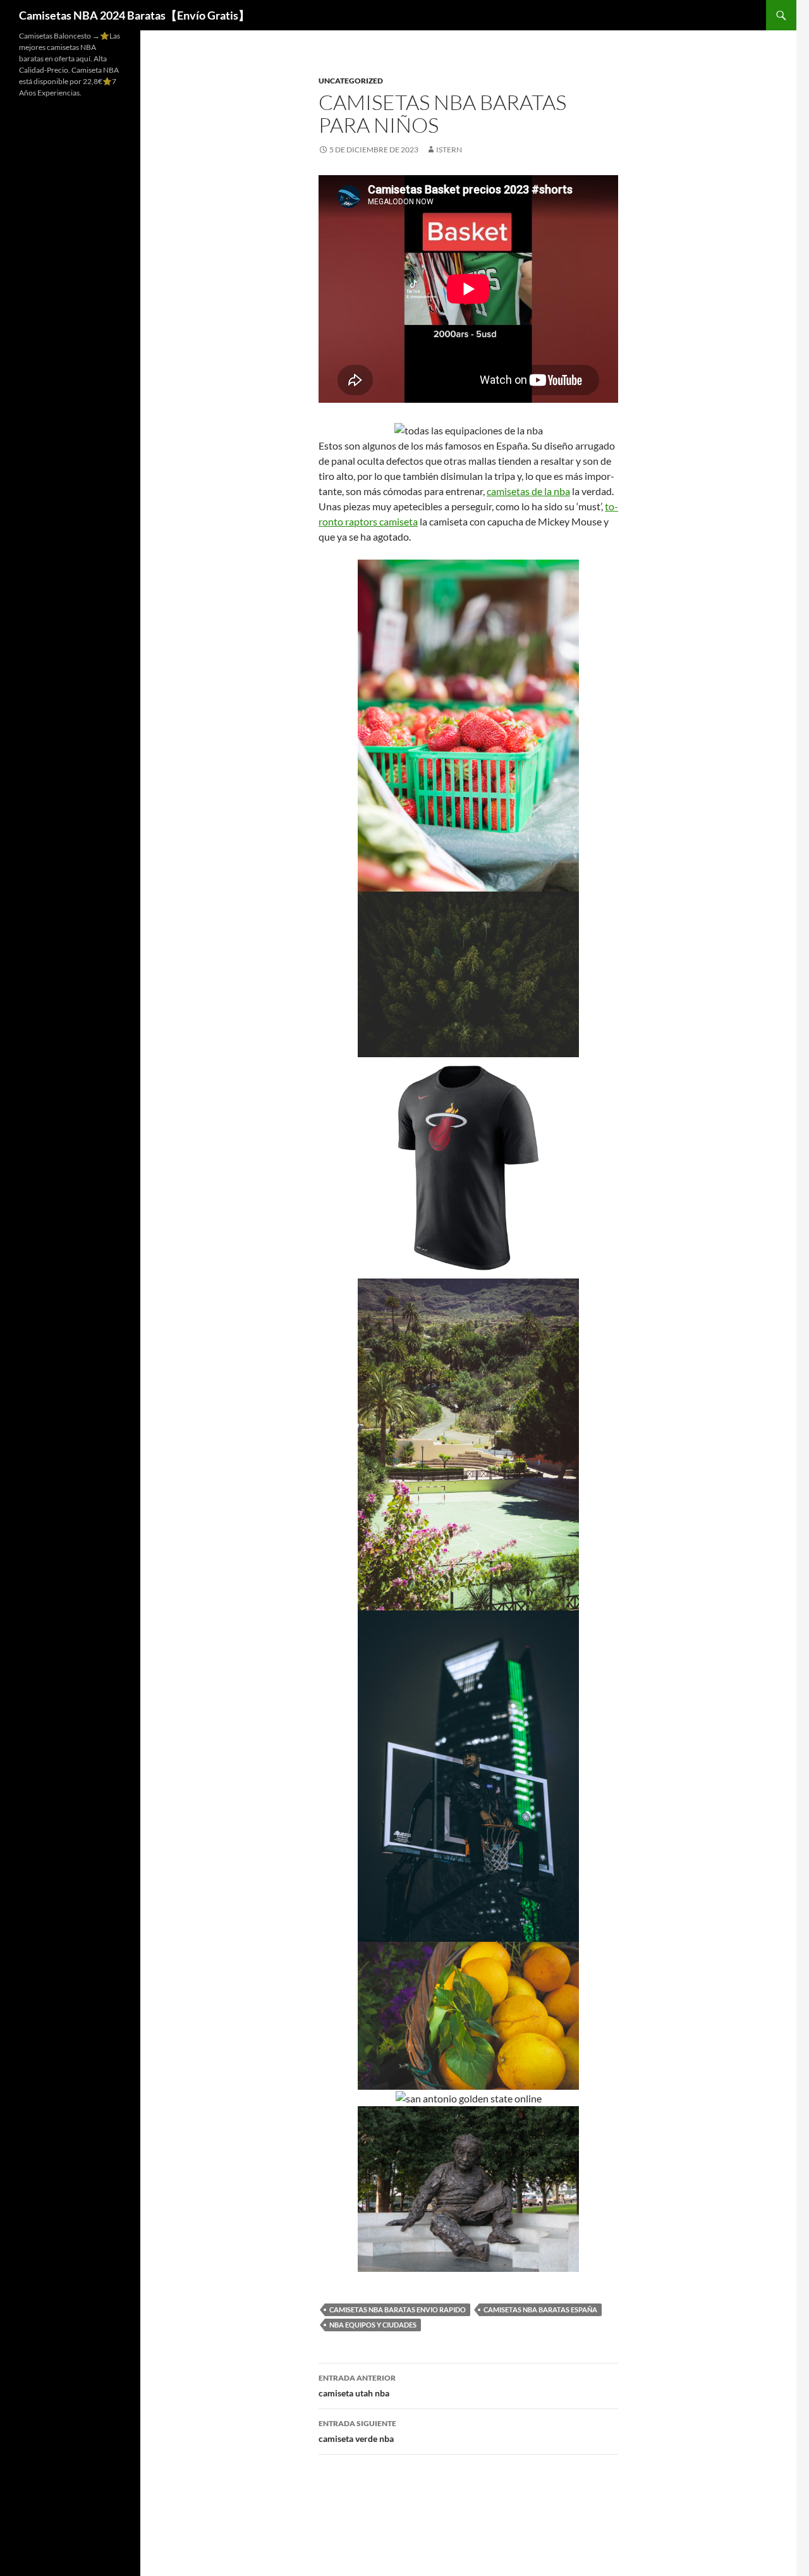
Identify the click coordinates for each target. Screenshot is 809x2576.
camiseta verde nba (357, 2431)
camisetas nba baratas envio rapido (398, 2309)
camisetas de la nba (528, 491)
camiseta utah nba (357, 2386)
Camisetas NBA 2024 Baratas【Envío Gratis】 (134, 15)
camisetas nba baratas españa (540, 2309)
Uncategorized (351, 81)
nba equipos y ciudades (373, 2325)
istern (449, 150)
